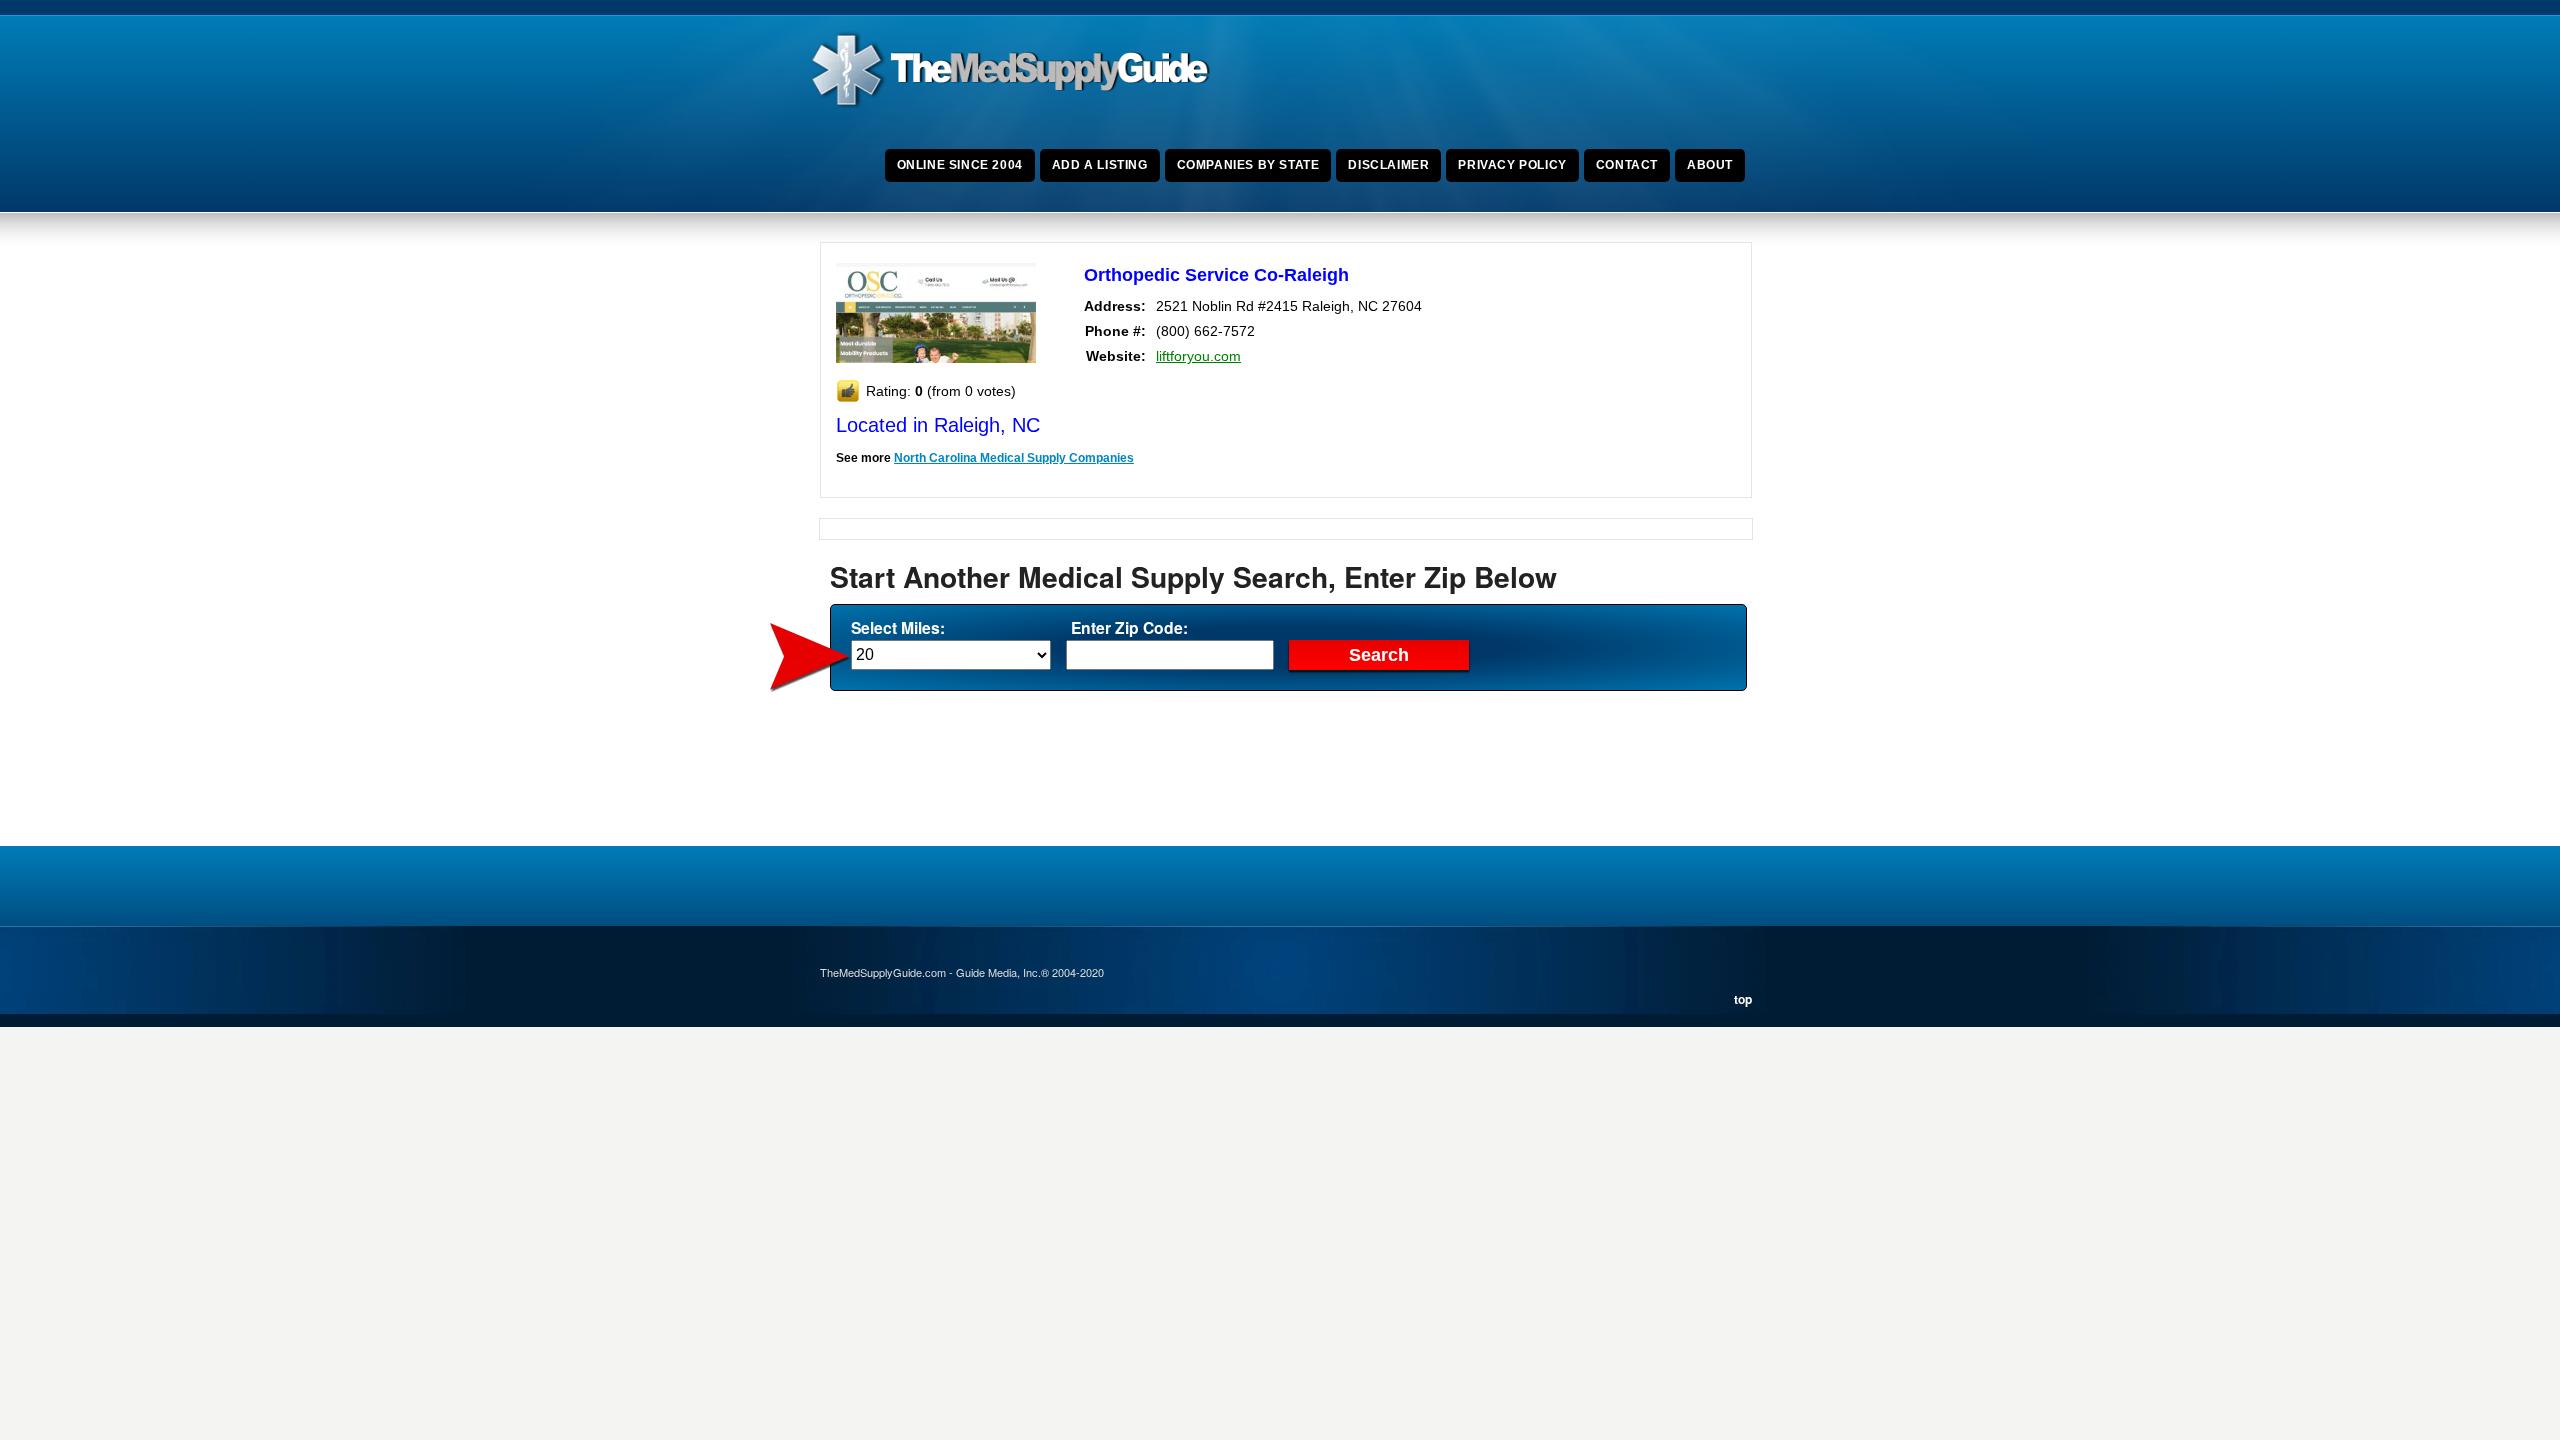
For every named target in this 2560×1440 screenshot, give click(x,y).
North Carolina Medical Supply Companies (1014, 458)
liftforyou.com (1198, 356)
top (1743, 999)
